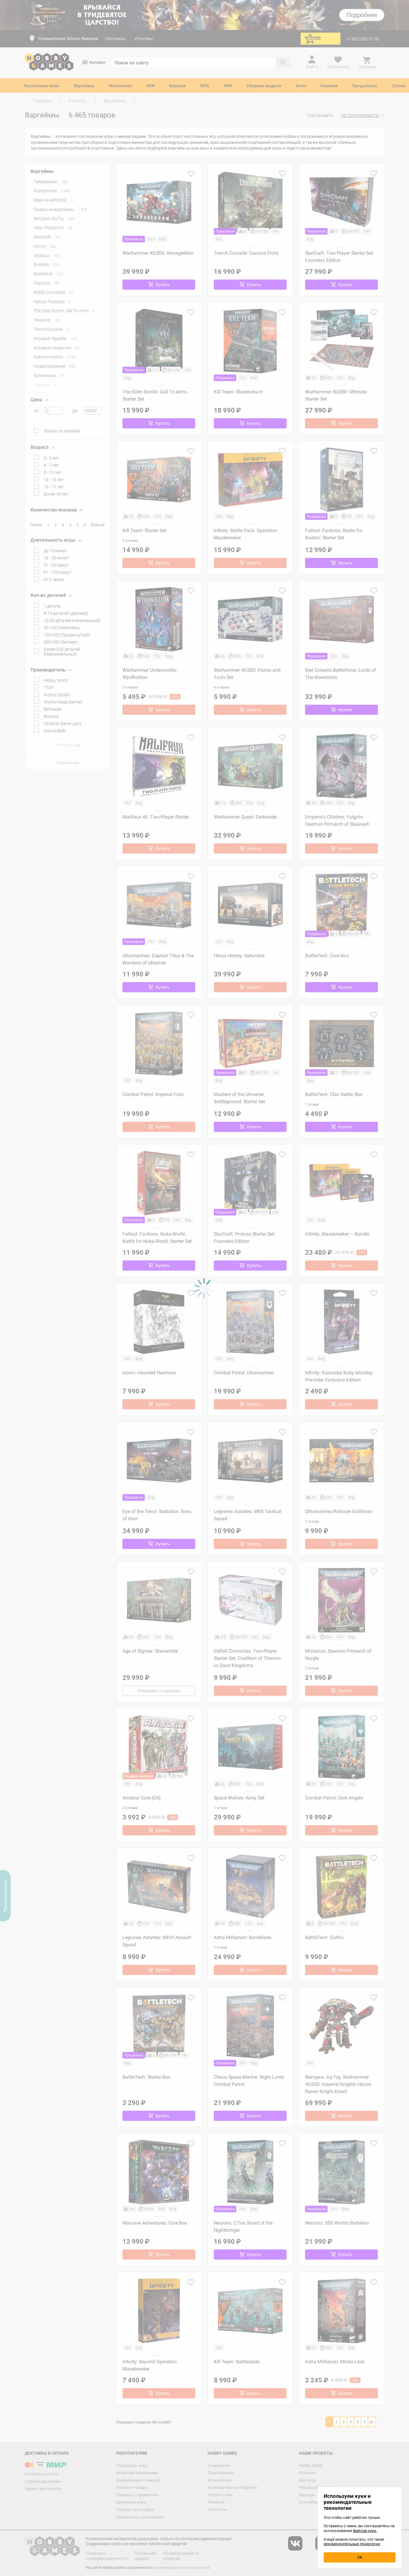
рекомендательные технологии (352, 2544)
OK (360, 2557)
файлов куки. (365, 2531)
